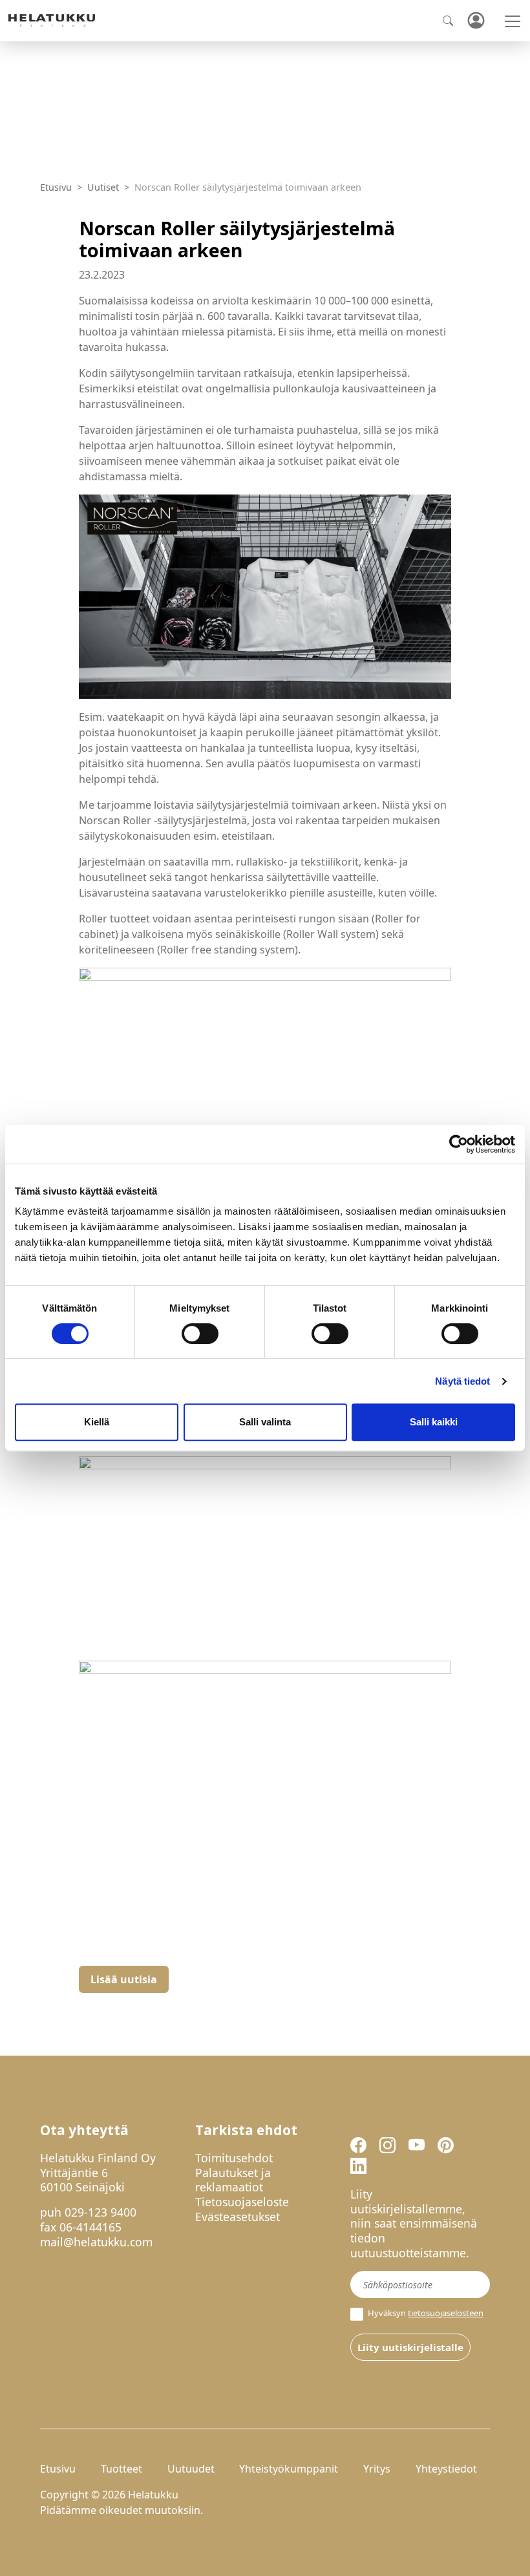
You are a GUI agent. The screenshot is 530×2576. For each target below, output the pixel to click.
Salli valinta (265, 1422)
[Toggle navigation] (513, 21)
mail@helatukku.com (96, 2242)
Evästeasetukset (238, 2217)
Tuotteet (122, 2469)
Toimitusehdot (234, 2158)
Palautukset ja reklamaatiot (233, 2180)
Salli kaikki (434, 1422)
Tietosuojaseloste (242, 2202)
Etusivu (56, 187)
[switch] (200, 1334)
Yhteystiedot (446, 2469)
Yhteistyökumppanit (289, 2469)
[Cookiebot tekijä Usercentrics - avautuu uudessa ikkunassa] (459, 1144)
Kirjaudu (476, 21)
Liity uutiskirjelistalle (410, 2347)
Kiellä (97, 1422)
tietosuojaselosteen (446, 2313)
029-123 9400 (101, 2212)
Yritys (377, 2469)
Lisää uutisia (124, 1979)
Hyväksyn (425, 2313)
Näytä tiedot (462, 1381)
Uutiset (103, 187)
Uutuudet (191, 2469)
